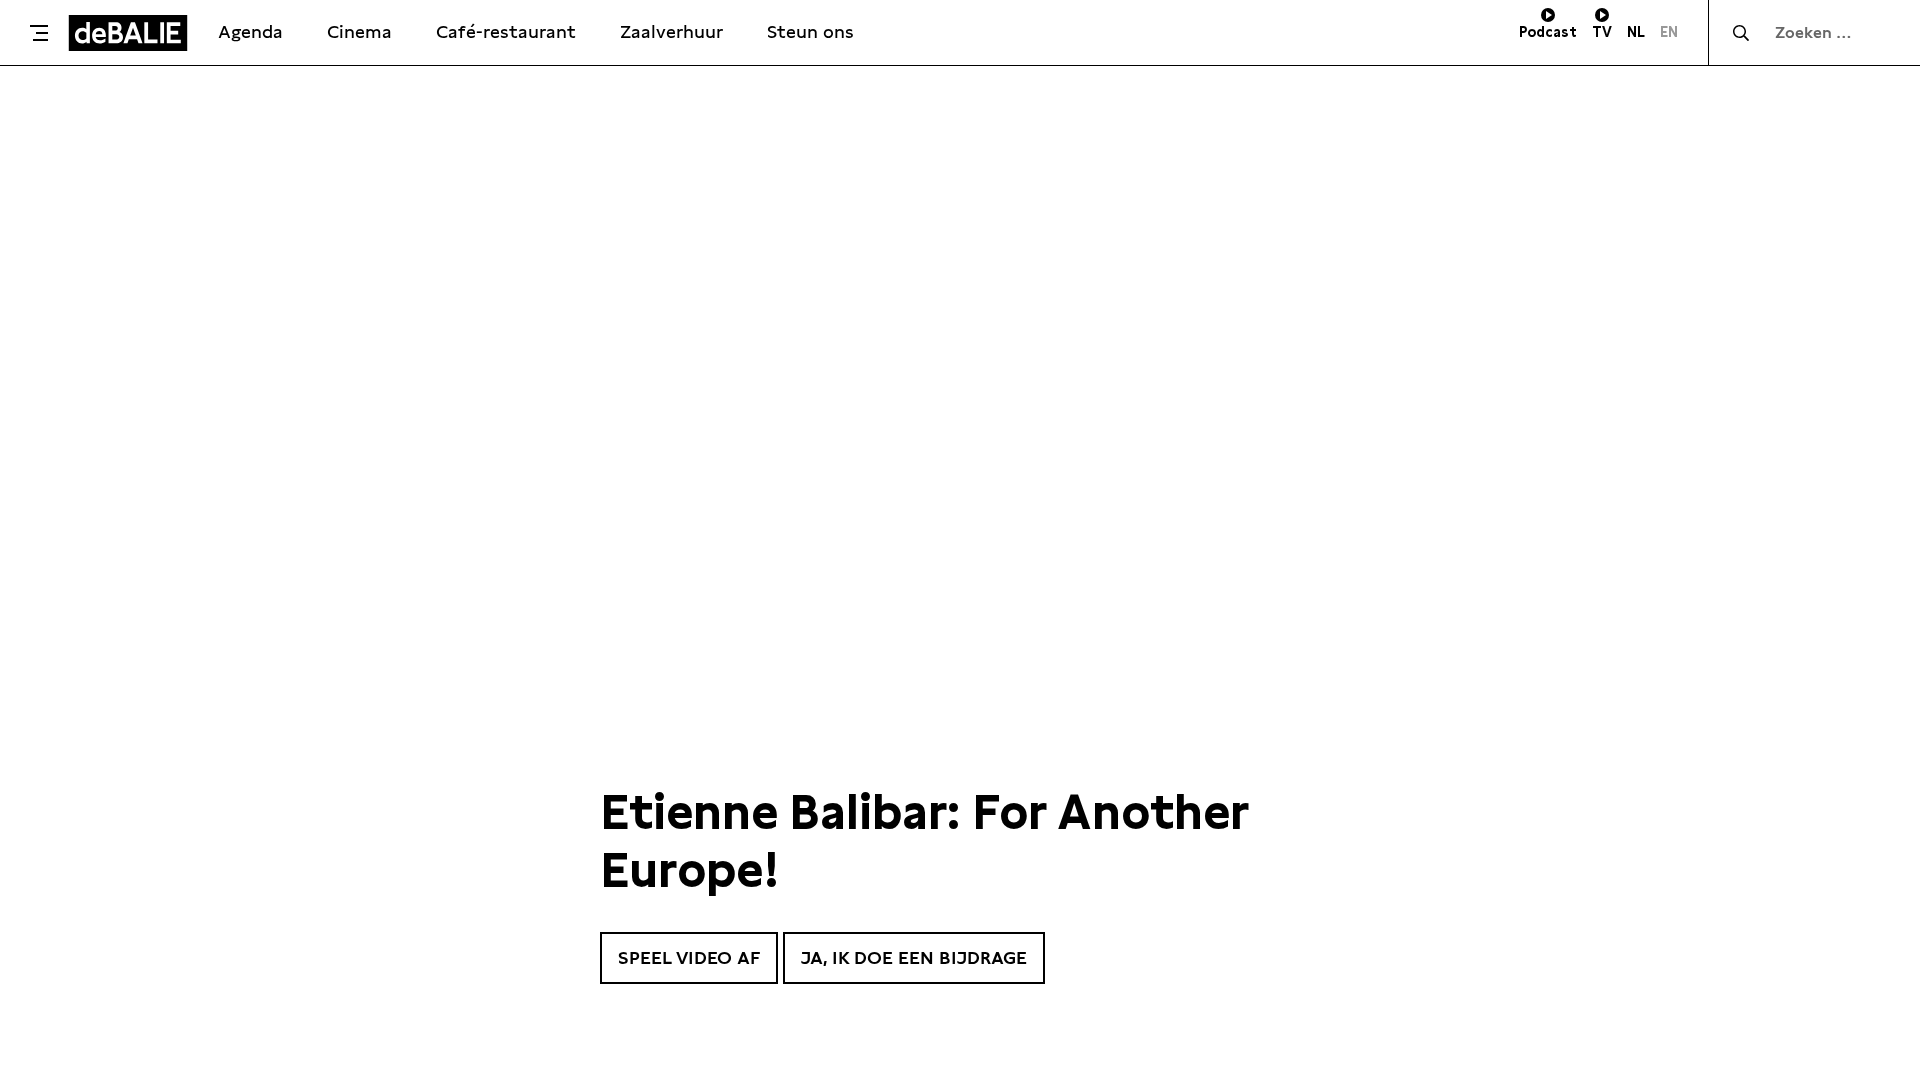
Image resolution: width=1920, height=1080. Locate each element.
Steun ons (810, 31)
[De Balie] (128, 33)
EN (1669, 32)
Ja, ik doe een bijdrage (914, 957)
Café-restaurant (506, 31)
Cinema (359, 31)
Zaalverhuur (671, 31)
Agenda (250, 31)
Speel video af (689, 957)
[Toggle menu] (39, 33)
